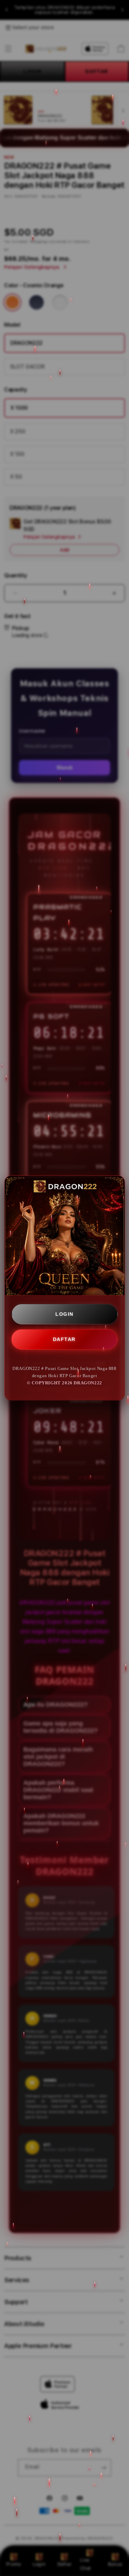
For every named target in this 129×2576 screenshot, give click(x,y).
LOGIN (64, 1314)
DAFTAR (65, 1339)
